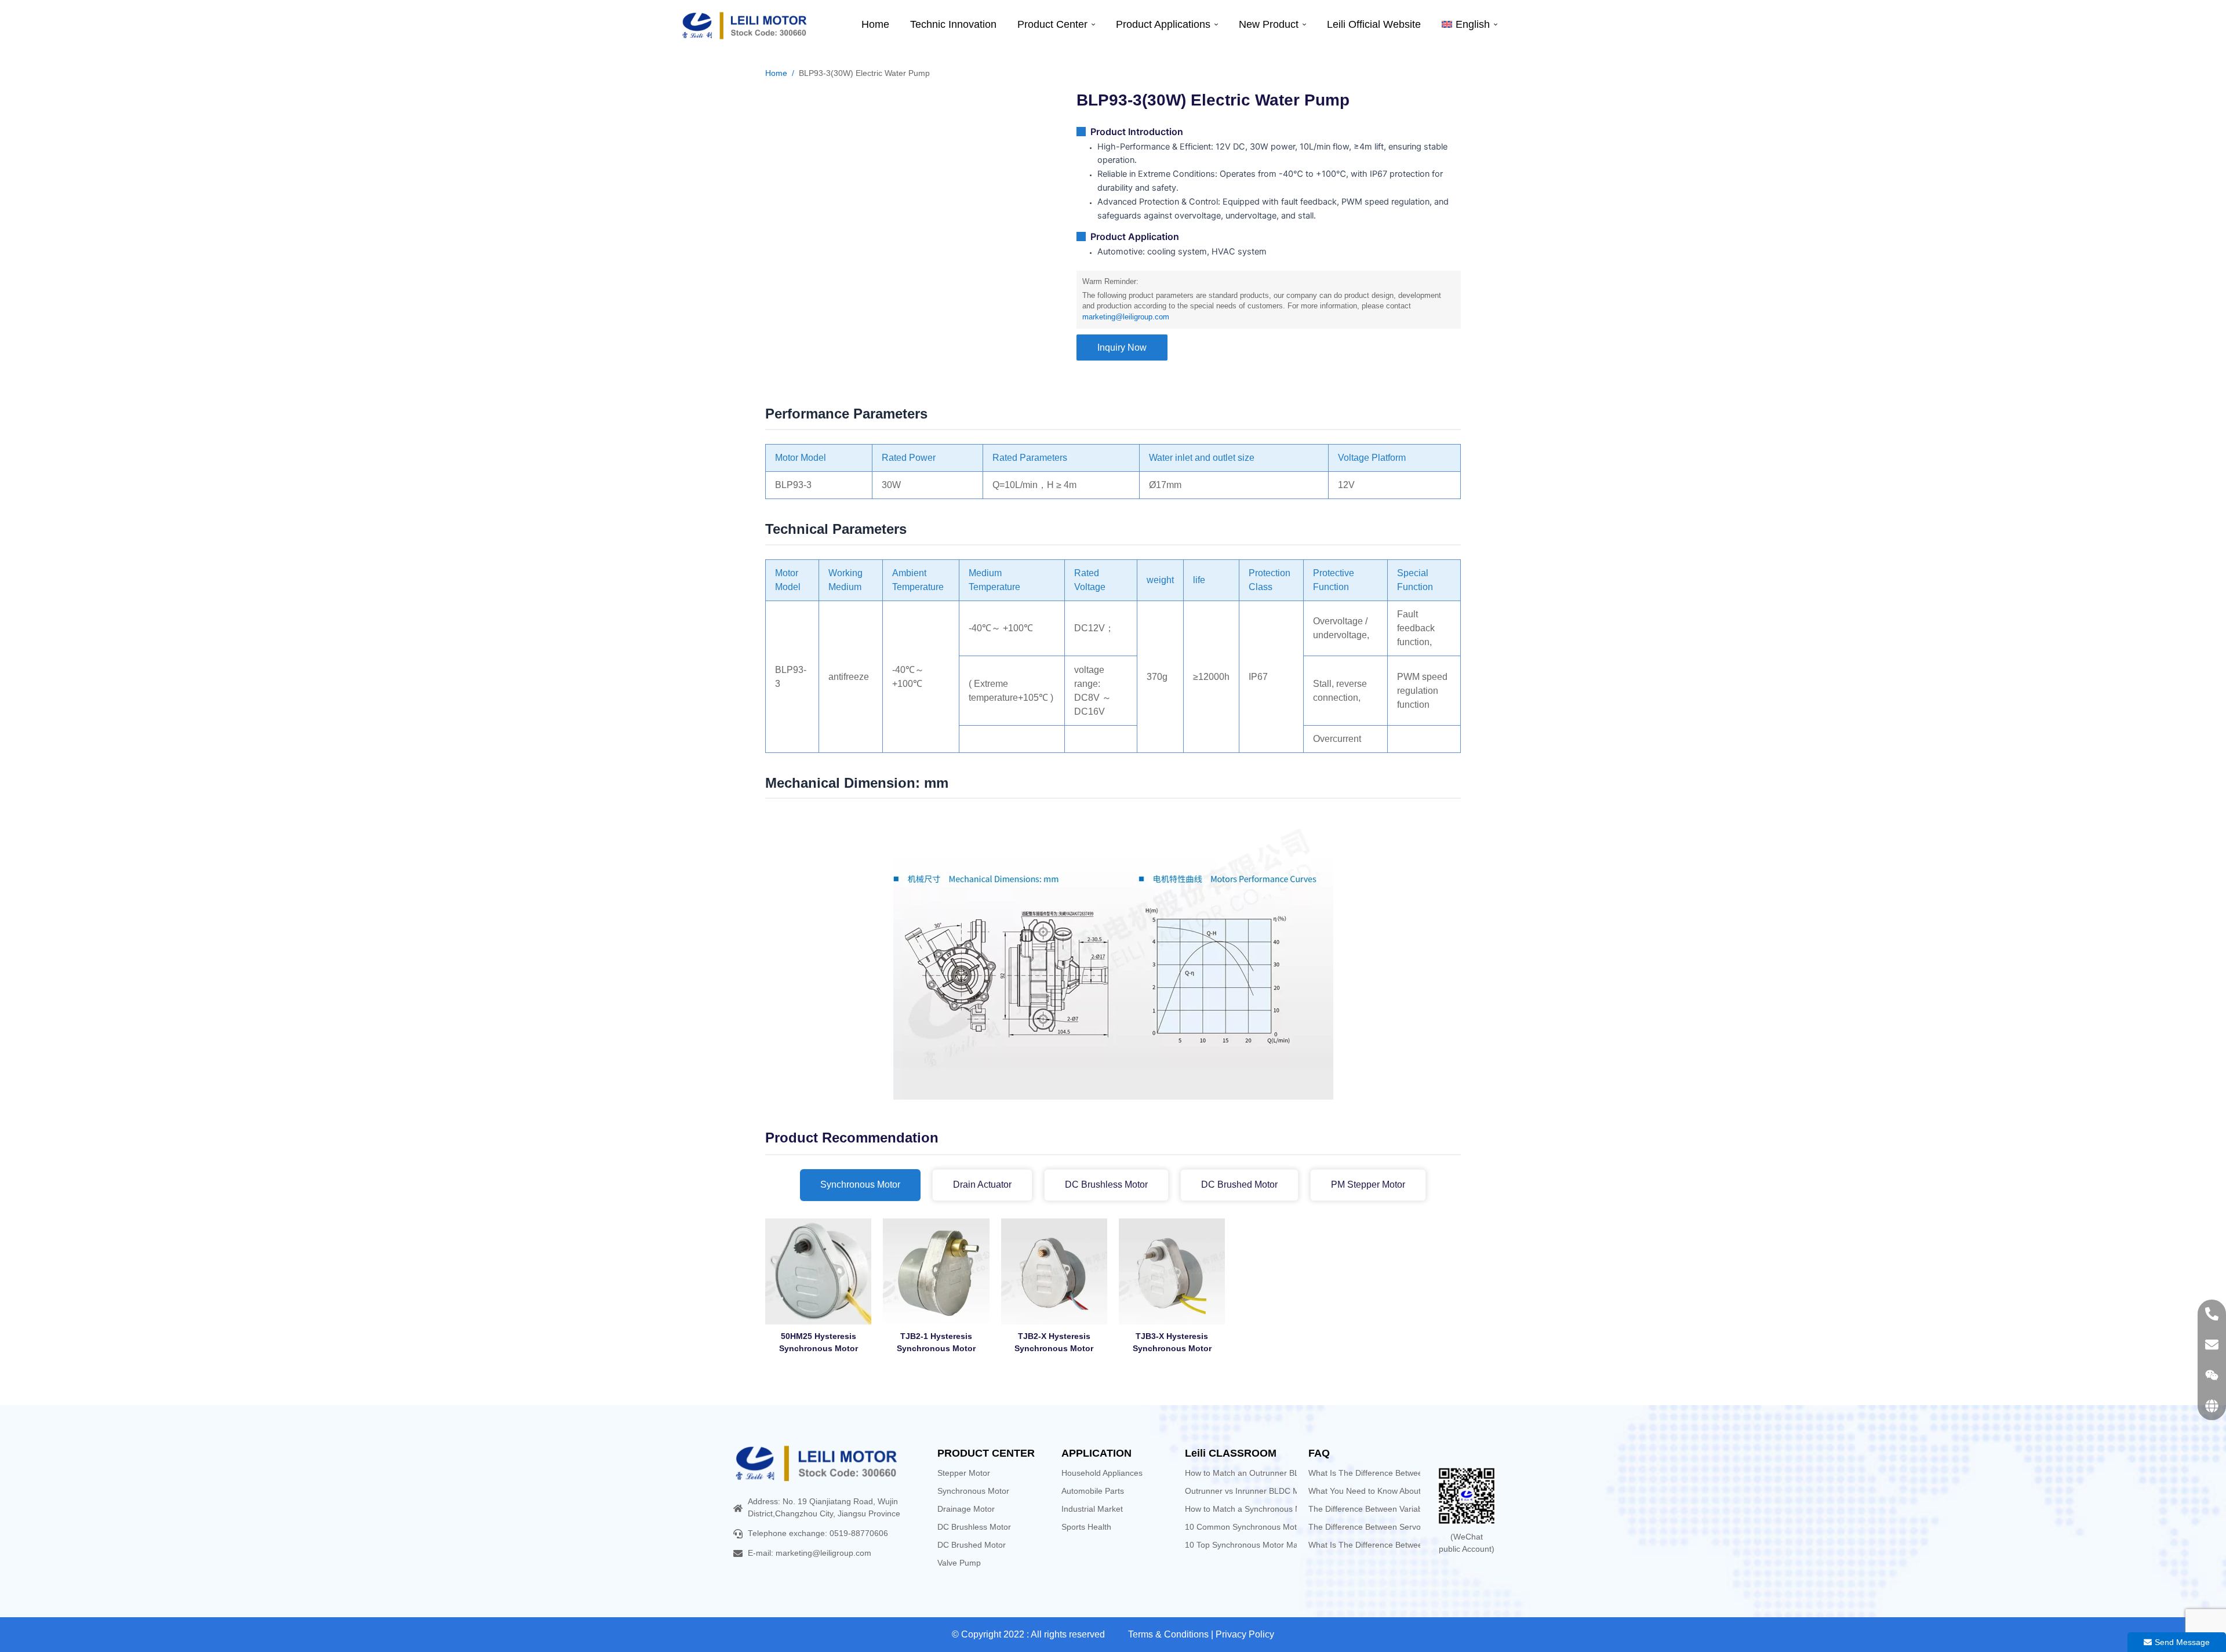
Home (776, 73)
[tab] (860, 1185)
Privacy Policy (1245, 1634)
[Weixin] (2212, 1375)
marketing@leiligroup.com (1126, 317)
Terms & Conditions (1168, 1634)
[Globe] (2212, 1406)
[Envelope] (2212, 1344)
